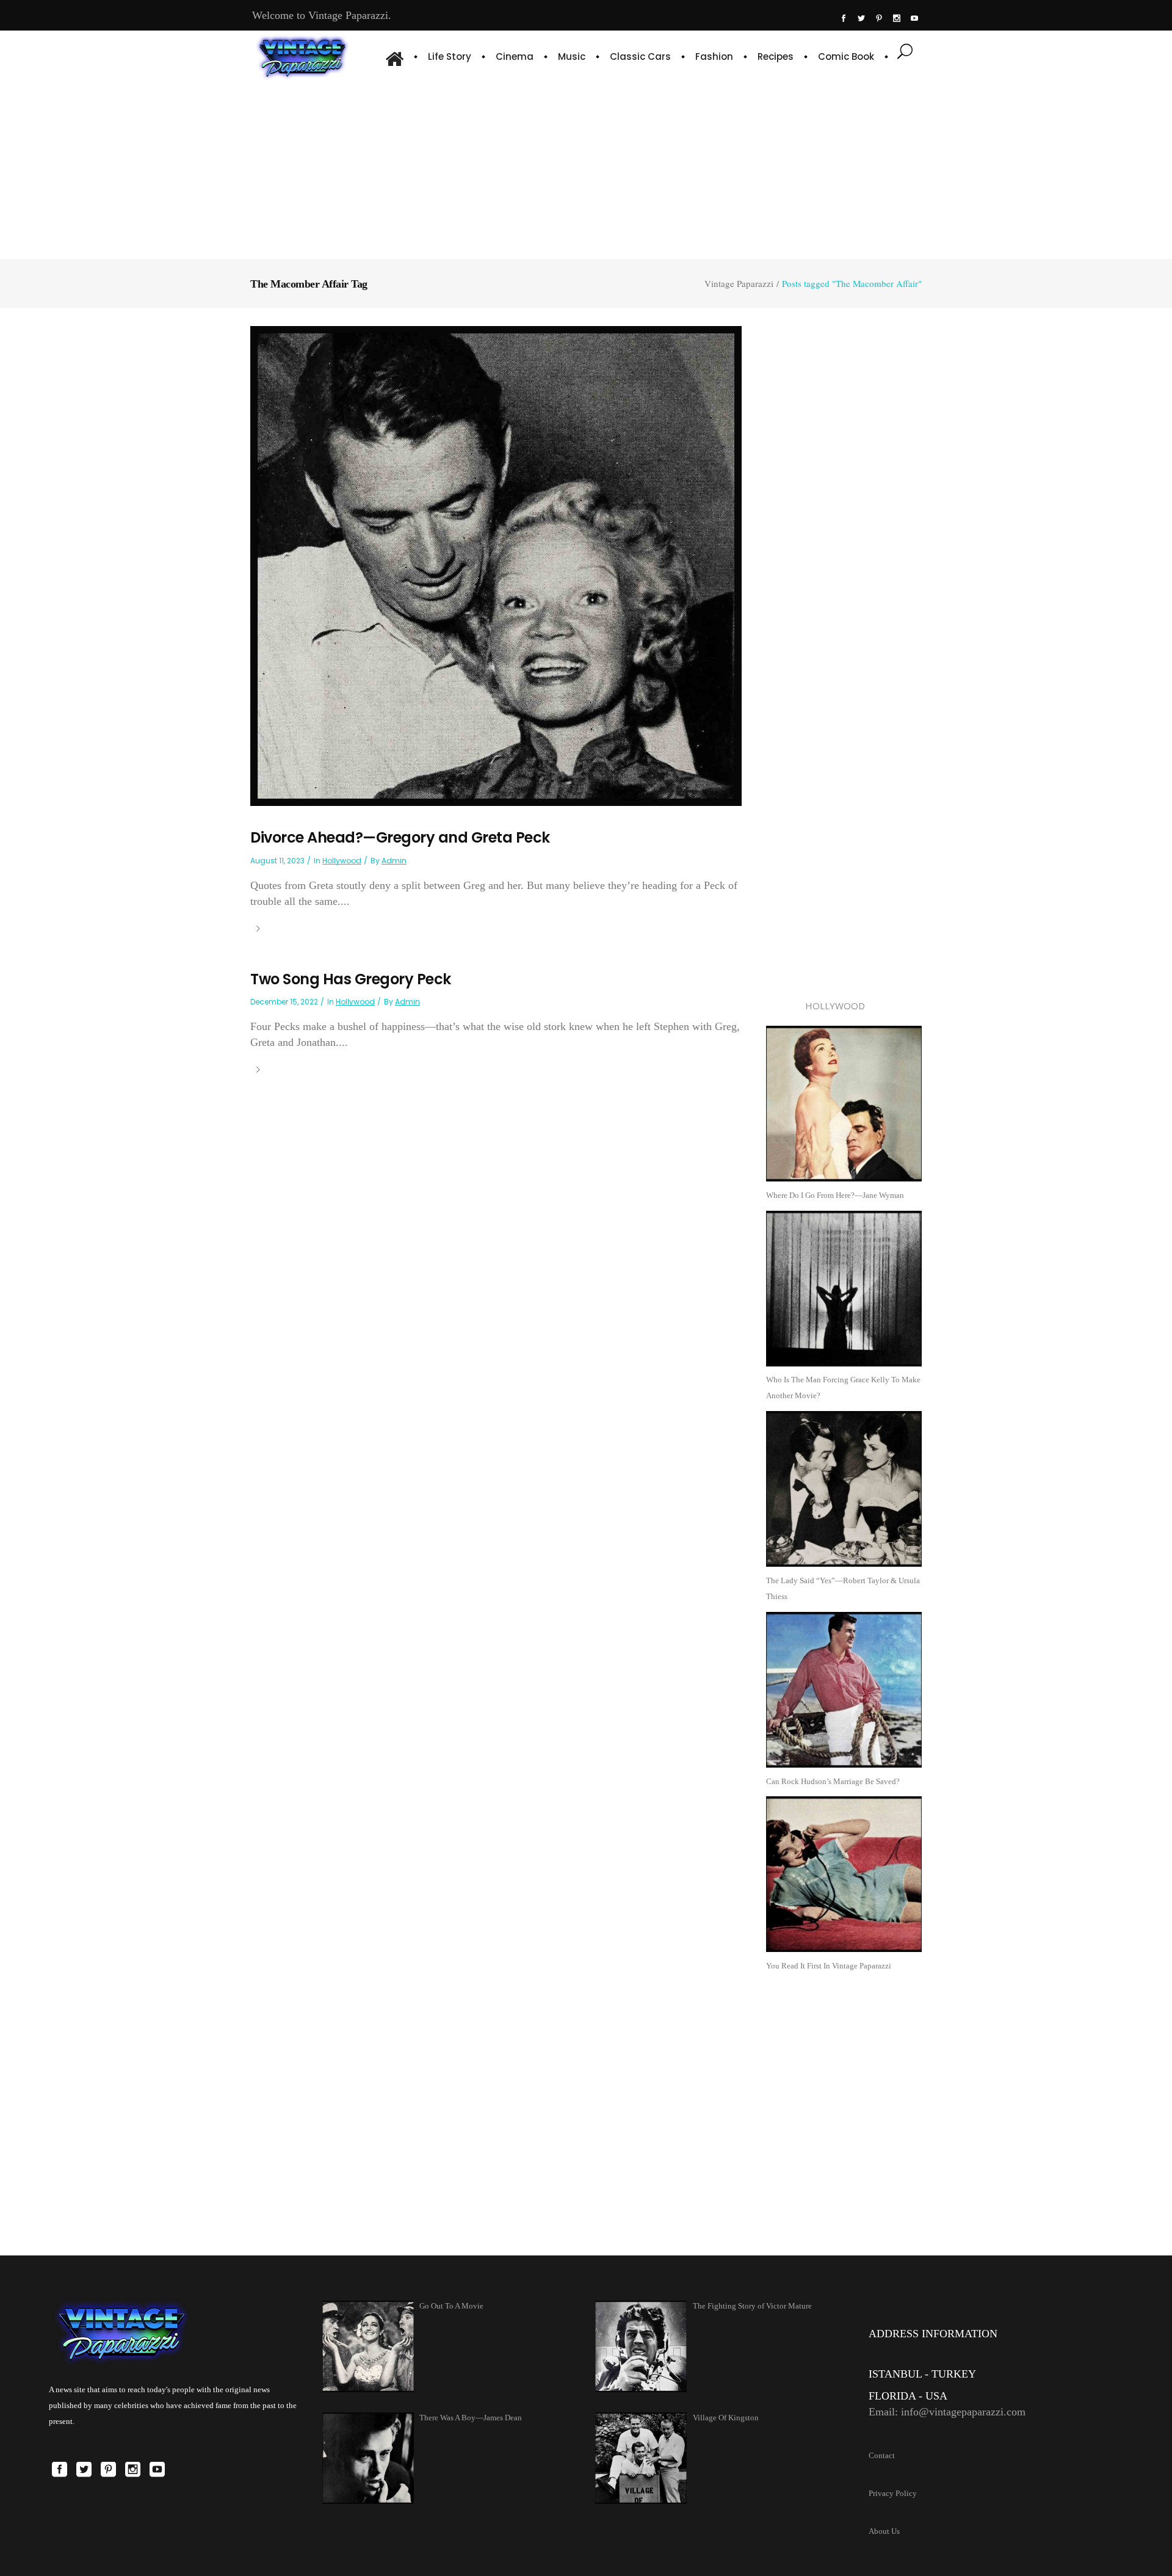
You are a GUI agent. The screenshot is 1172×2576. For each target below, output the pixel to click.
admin (394, 861)
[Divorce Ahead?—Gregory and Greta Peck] (496, 565)
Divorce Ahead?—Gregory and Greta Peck (400, 837)
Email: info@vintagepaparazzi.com (947, 2412)
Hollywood (342, 861)
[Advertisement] (586, 168)
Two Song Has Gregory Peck (351, 979)
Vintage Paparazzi (739, 284)
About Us (884, 2531)
